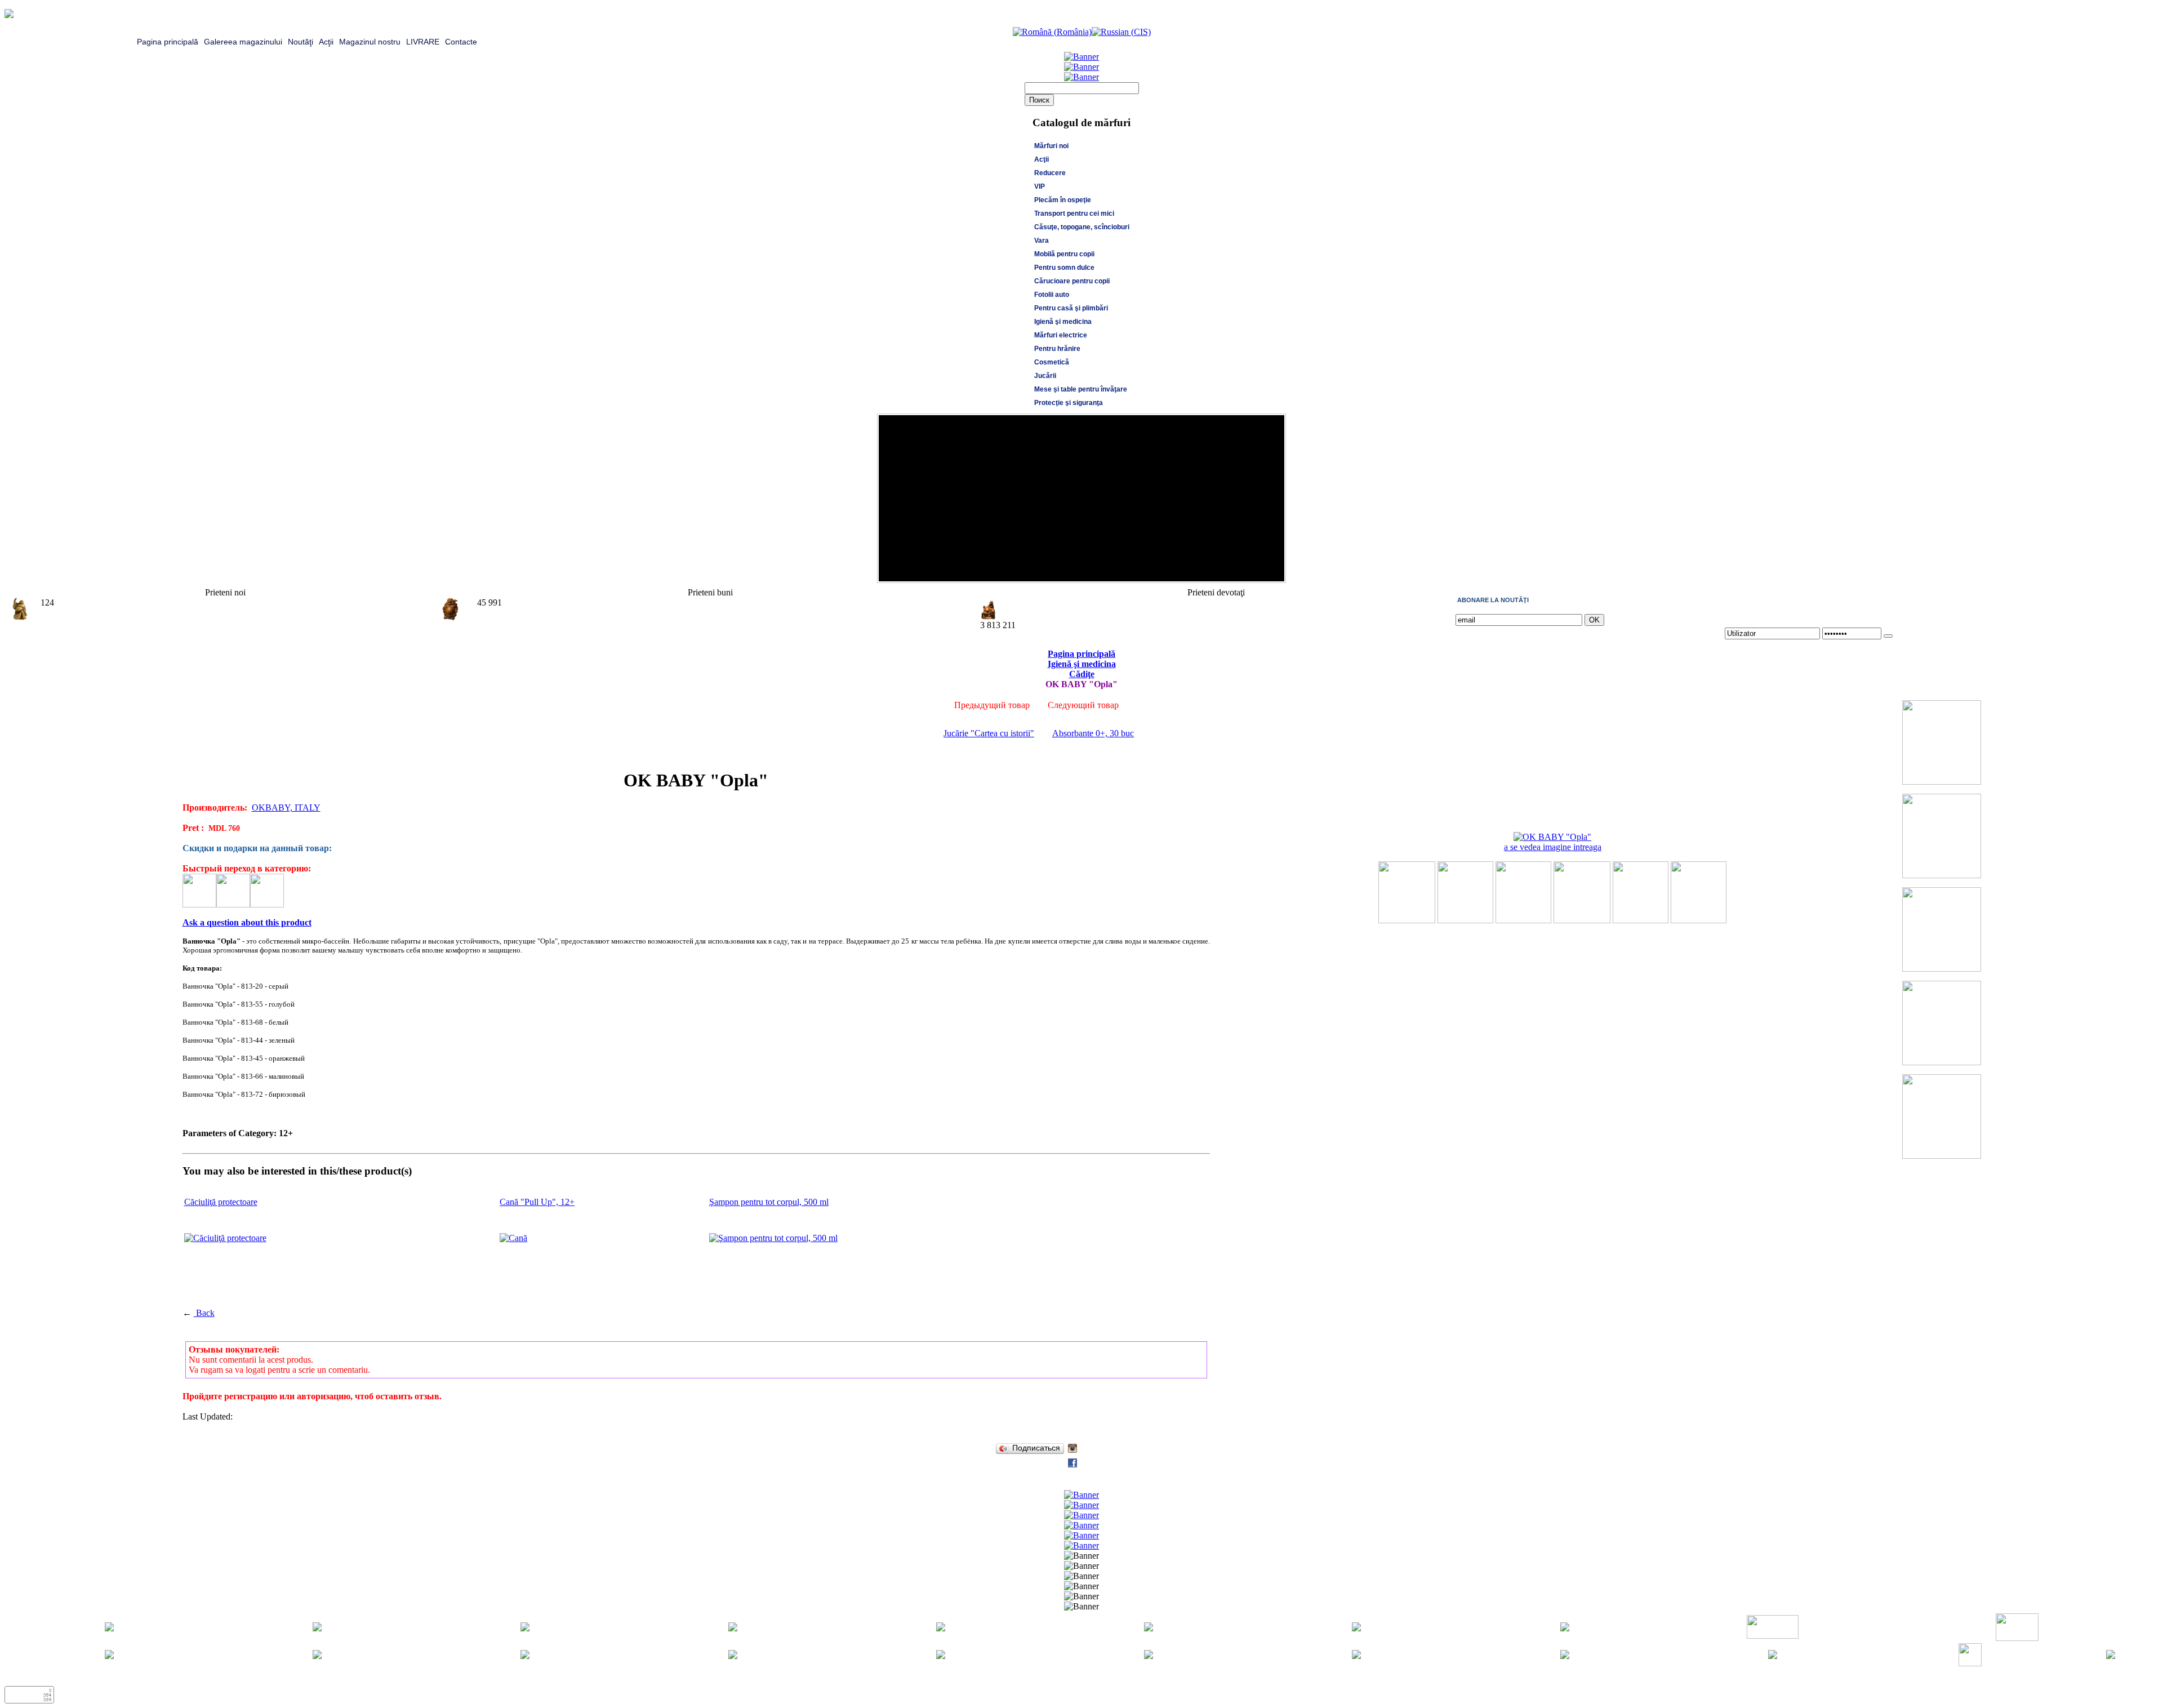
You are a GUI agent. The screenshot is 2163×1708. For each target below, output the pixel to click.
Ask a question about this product (247, 922)
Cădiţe (1082, 674)
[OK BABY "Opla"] (1407, 920)
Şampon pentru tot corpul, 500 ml (769, 1202)
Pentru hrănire (1057, 349)
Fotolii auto (1052, 295)
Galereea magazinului (243, 42)
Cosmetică (1052, 362)
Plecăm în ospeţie (1063, 200)
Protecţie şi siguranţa (1069, 403)
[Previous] (1262, 570)
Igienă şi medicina (1063, 322)
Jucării (1045, 376)
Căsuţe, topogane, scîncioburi (1082, 227)
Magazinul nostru (370, 42)
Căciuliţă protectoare (221, 1202)
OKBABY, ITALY (286, 808)
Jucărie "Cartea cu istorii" (989, 733)
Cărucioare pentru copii (1072, 281)
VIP (1040, 186)
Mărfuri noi (1051, 146)
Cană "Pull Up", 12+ (537, 1202)
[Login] (1888, 636)
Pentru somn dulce (1064, 268)
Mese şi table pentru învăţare (1081, 389)
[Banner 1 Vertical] (1942, 782)
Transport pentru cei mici (1074, 213)
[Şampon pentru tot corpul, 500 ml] (773, 1238)
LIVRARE (423, 42)
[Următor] (1273, 570)
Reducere (1050, 173)
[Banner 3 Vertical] (1942, 969)
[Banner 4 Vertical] (1942, 1062)
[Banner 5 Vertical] (1942, 1156)
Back (204, 1313)
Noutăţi (301, 42)
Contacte (461, 42)
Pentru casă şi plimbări (1071, 308)
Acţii (326, 42)
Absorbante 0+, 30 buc (1093, 733)
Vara (1042, 241)
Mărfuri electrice (1061, 335)
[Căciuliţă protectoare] (225, 1238)
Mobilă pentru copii (1064, 254)
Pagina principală (168, 42)
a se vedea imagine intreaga (1553, 847)
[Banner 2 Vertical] (1942, 875)
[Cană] (513, 1238)
